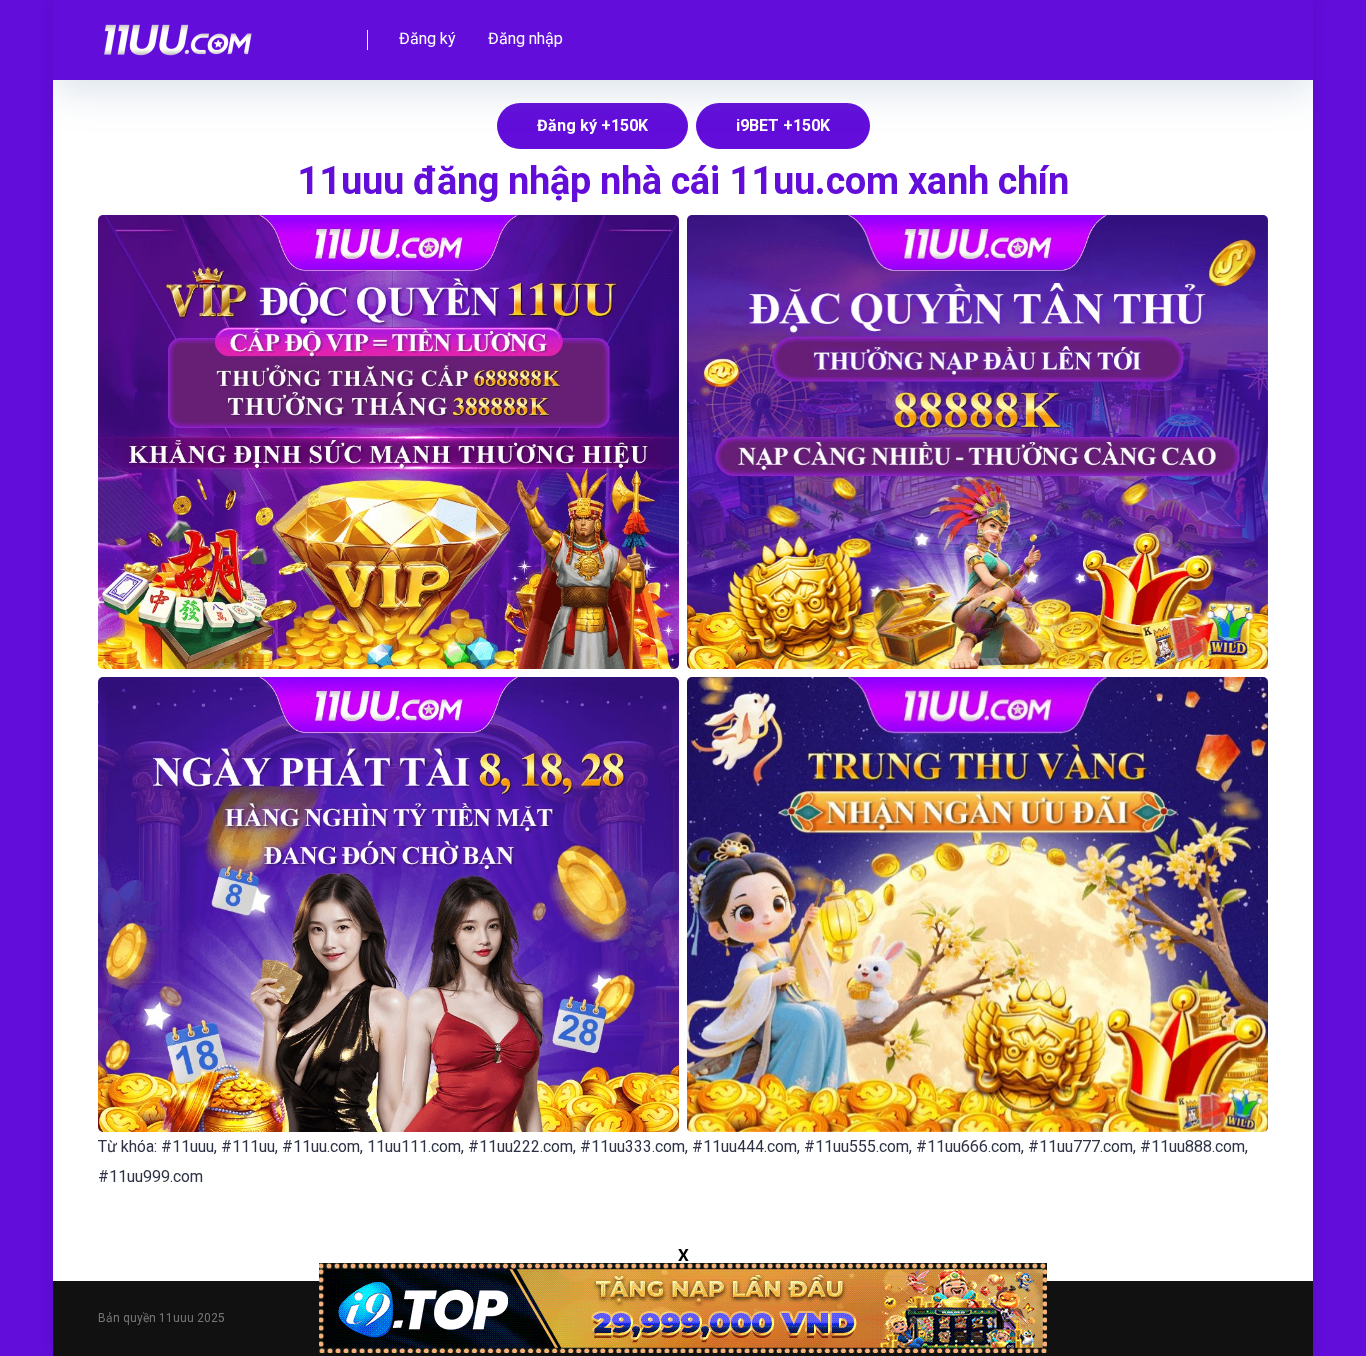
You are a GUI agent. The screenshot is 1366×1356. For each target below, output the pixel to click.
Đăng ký (427, 38)
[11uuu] (178, 32)
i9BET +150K (783, 125)
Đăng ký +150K (592, 125)
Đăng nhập (525, 38)
